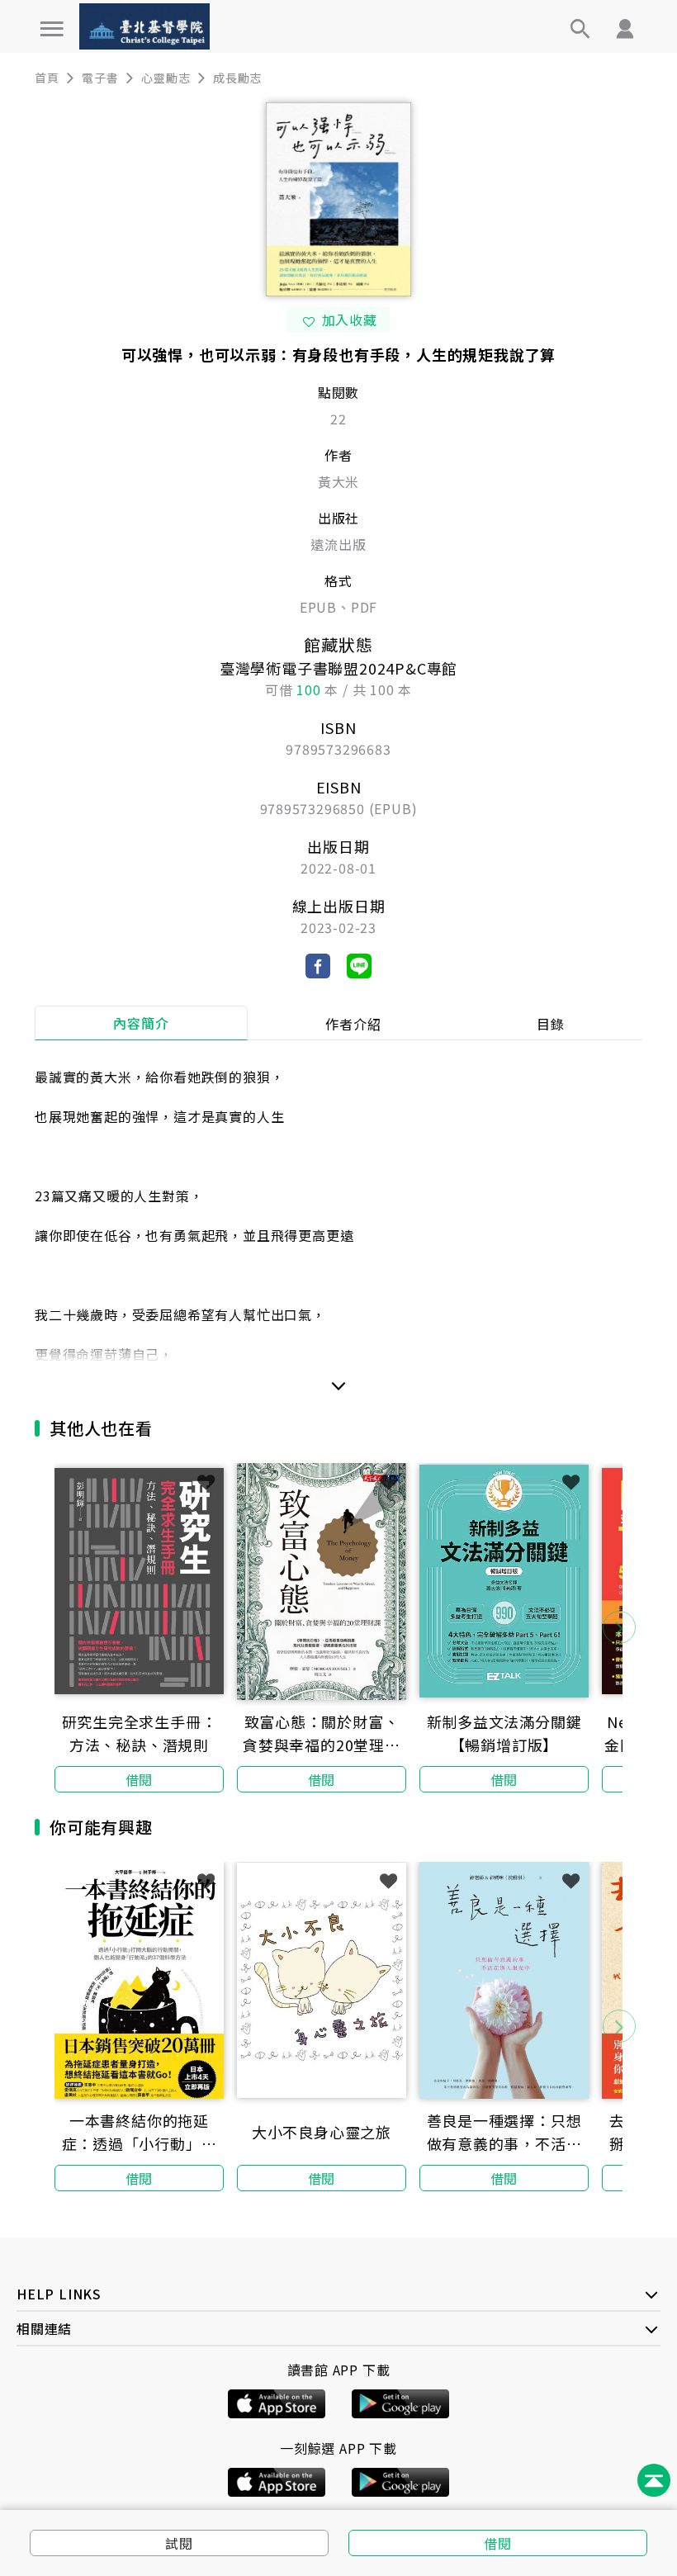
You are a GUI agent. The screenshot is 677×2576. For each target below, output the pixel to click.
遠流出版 (338, 544)
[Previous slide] (58, 1627)
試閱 (179, 2543)
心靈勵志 (166, 78)
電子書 (100, 78)
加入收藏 (350, 320)
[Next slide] (619, 1627)
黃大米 (338, 481)
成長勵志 (237, 78)
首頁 (47, 78)
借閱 (498, 2543)
